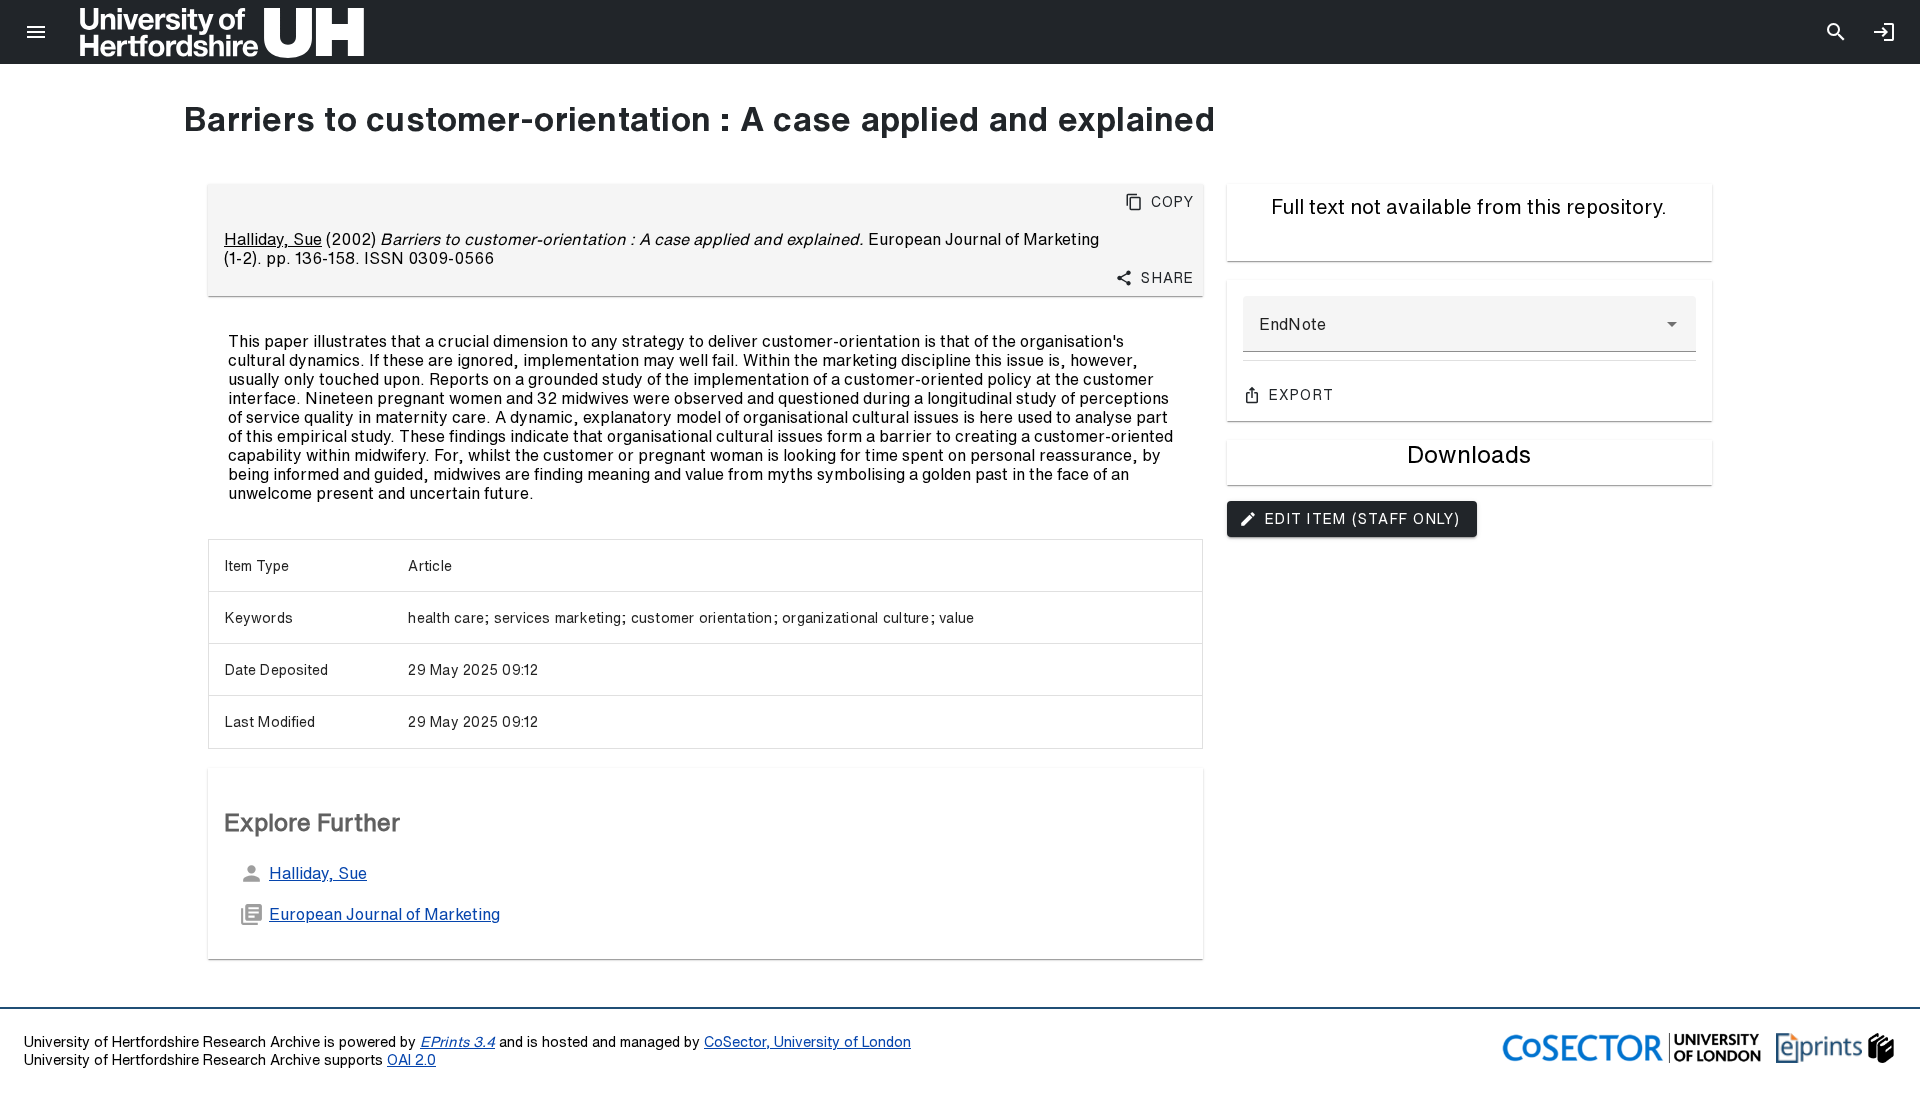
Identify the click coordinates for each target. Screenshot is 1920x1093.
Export (1302, 395)
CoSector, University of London (807, 1041)
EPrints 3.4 (457, 1041)
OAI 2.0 (411, 1059)
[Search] (1836, 32)
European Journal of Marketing (384, 914)
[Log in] (1884, 32)
